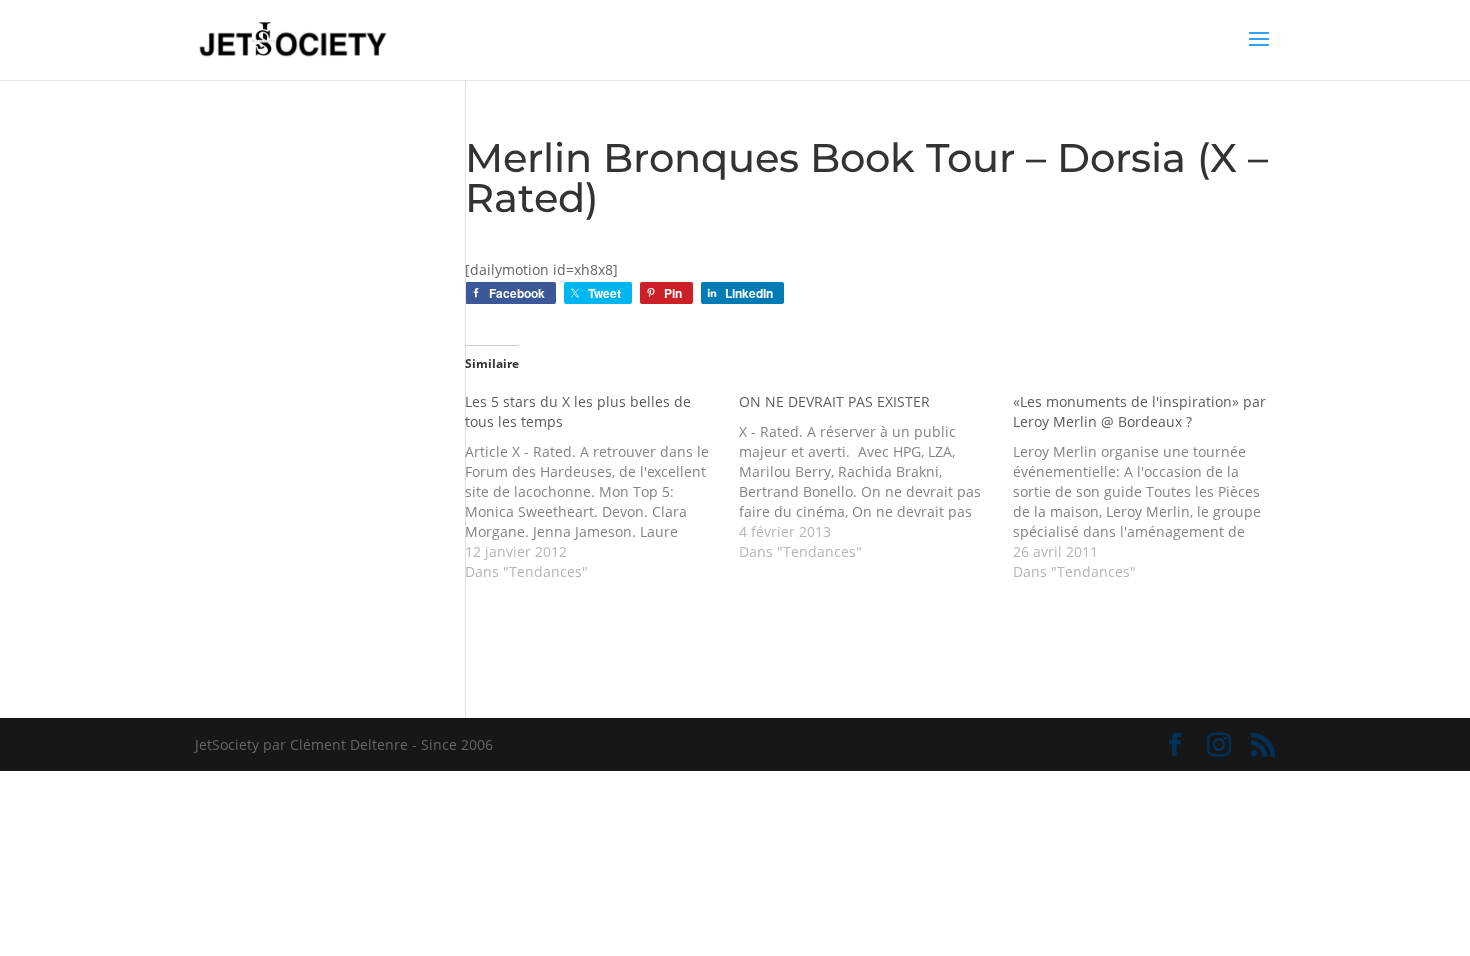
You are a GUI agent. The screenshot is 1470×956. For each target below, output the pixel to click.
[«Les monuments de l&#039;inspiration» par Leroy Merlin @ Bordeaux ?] (1150, 487)
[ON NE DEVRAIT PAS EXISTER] (876, 477)
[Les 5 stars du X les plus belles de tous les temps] (602, 487)
